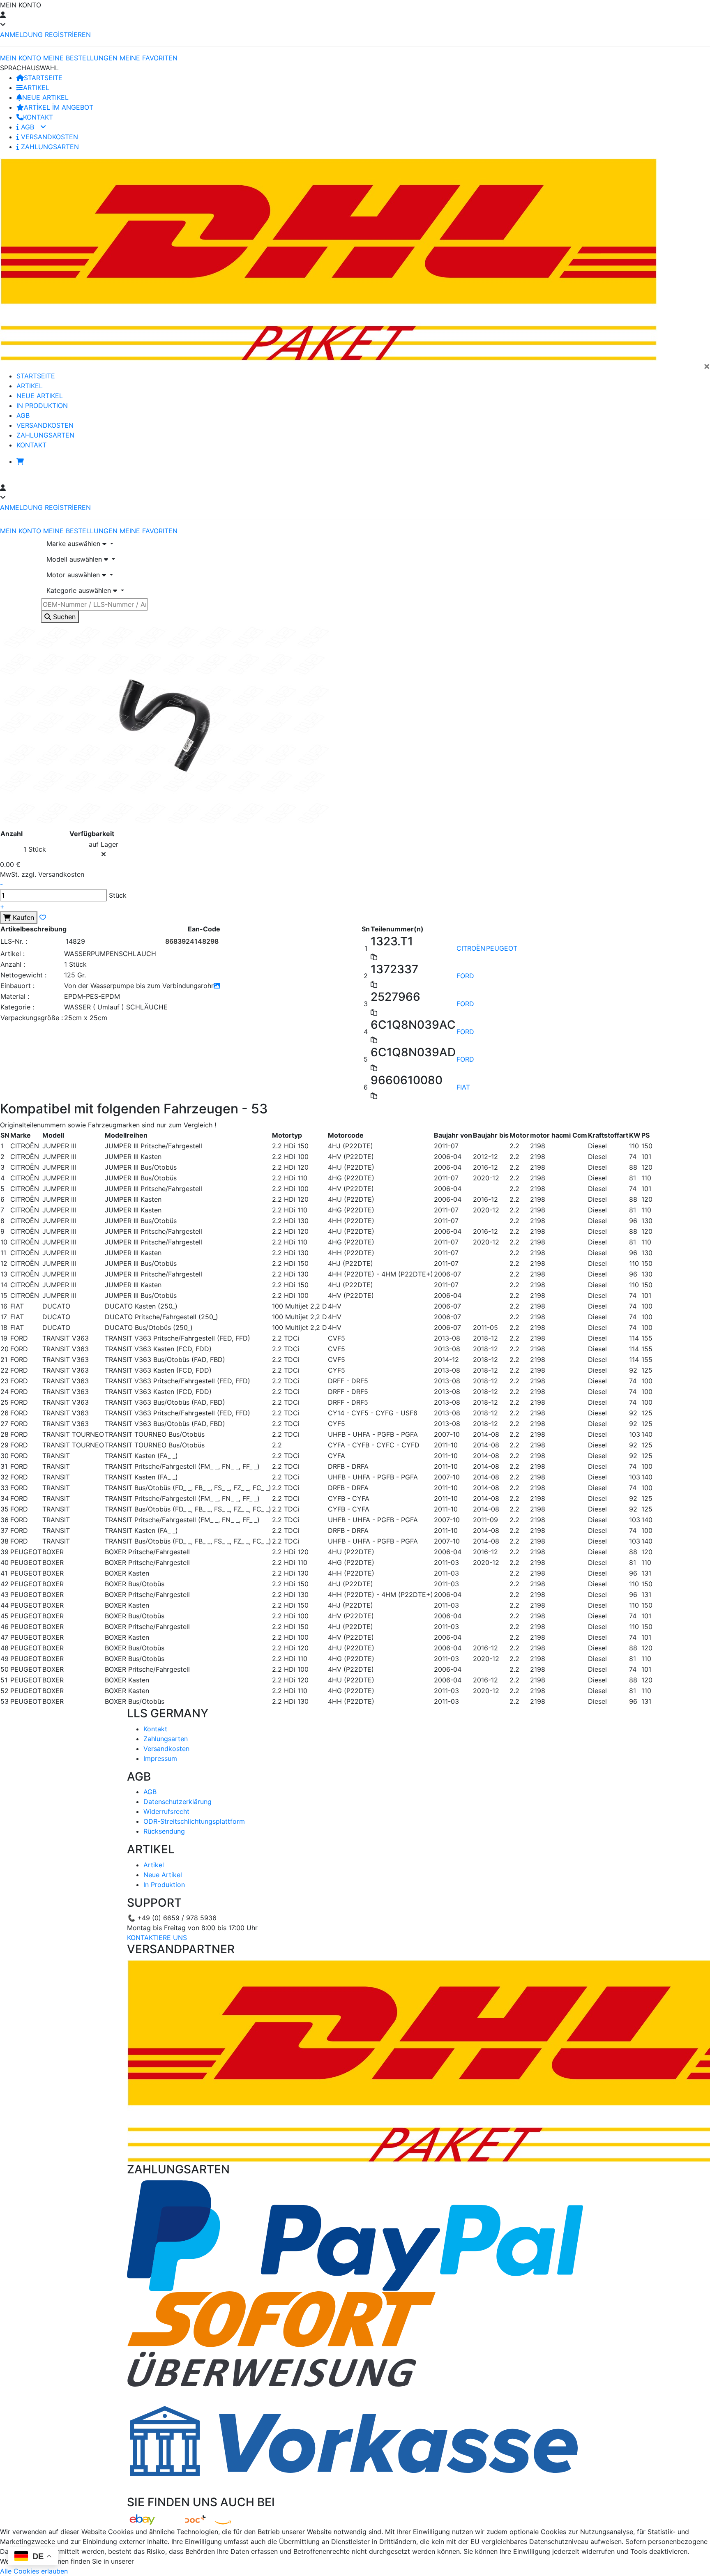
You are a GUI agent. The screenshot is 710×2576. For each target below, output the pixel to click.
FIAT (463, 1087)
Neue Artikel (163, 1875)
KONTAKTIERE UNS (157, 1938)
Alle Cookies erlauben (34, 2571)
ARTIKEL (36, 88)
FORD (465, 976)
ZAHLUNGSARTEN (49, 147)
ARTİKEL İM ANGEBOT (59, 107)
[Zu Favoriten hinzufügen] (43, 917)
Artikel (154, 1865)
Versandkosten (166, 1749)
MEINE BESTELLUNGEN (80, 58)
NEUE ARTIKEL (45, 97)
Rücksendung (164, 1831)
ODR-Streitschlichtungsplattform (194, 1821)
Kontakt (155, 1729)
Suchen (63, 617)
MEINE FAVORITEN (149, 58)
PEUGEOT (502, 948)
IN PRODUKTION (42, 406)
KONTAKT (38, 117)
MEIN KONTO (21, 58)
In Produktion (164, 1885)
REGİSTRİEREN (68, 35)
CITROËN (471, 948)
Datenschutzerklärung (177, 1802)
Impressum (160, 1758)
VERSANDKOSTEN (48, 137)
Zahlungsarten (166, 1739)
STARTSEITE (43, 78)
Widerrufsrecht (166, 1811)
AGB (28, 127)
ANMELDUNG (21, 35)
